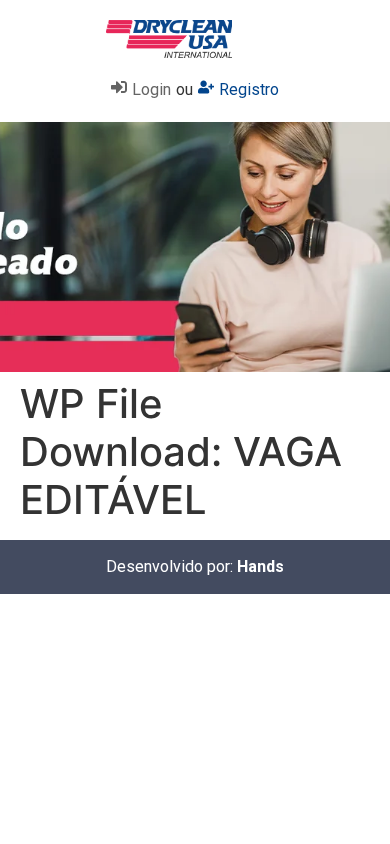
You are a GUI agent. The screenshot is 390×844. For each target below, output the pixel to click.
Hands (260, 566)
